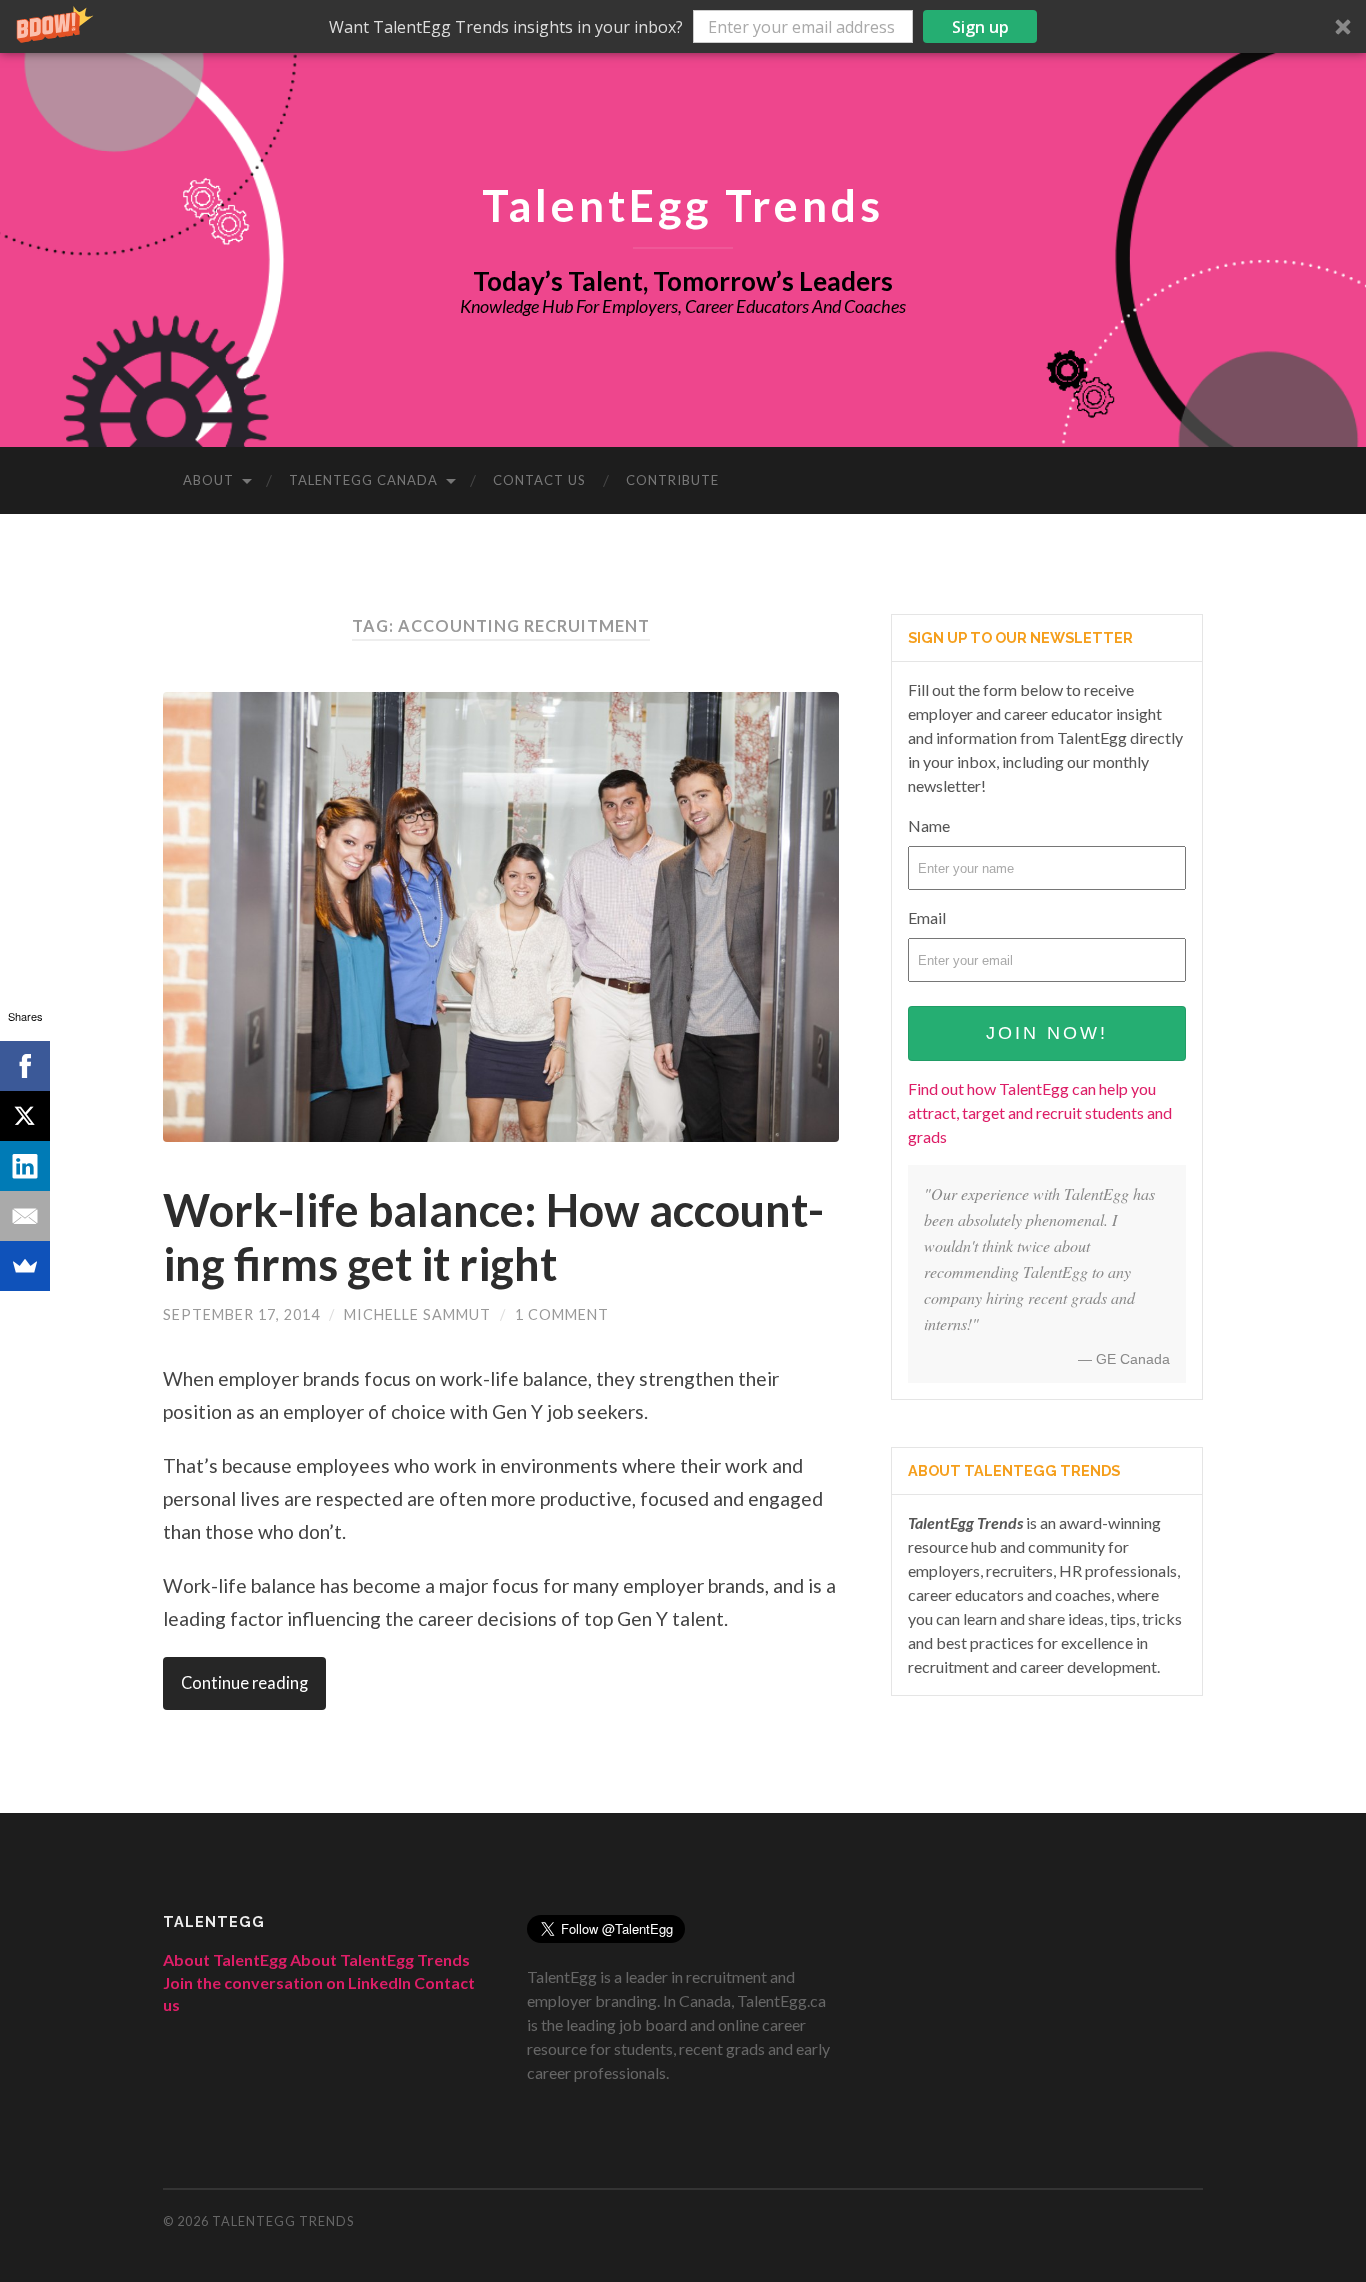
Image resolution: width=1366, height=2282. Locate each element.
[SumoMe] (25, 1266)
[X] (25, 1116)
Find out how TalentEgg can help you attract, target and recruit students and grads (1040, 1112)
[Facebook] (25, 1066)
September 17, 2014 (241, 1314)
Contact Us (539, 480)
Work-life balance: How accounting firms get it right (493, 1237)
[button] (683, 26)
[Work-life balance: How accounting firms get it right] (501, 917)
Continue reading (244, 1683)
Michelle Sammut (417, 1314)
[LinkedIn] (25, 1166)
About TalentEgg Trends (380, 1959)
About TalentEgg (225, 1959)
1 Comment (562, 1314)
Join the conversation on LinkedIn (287, 1982)
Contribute (672, 480)
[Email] (25, 1216)
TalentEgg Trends (683, 204)
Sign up (980, 27)
